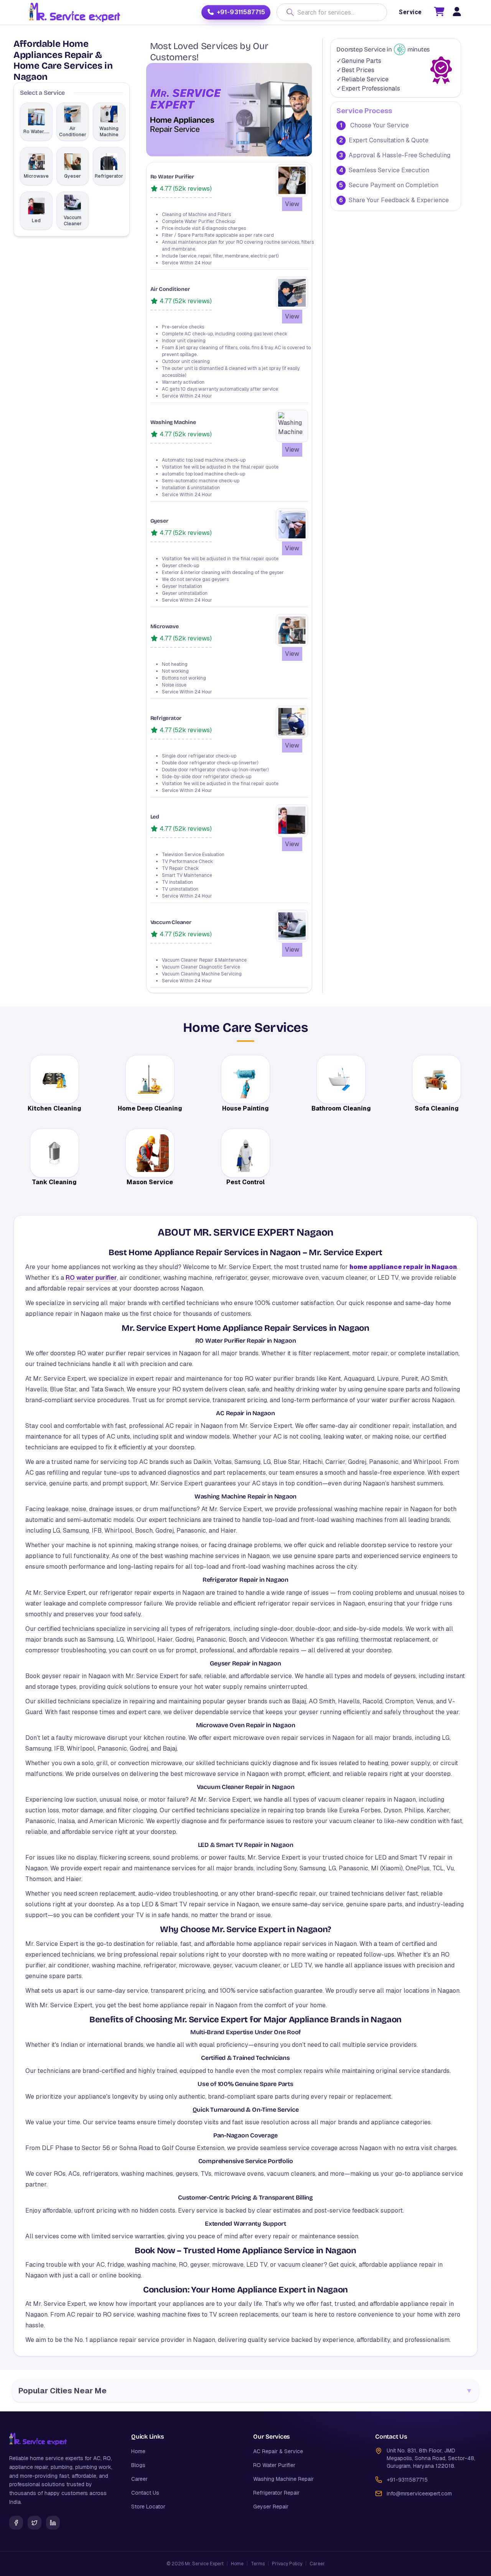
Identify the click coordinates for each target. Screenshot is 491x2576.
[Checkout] (439, 13)
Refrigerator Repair (276, 2493)
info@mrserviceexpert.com (419, 2493)
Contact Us (145, 2493)
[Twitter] (35, 2523)
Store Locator (148, 2507)
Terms (258, 2564)
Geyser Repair (271, 2507)
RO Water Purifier (274, 2465)
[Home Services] (74, 12)
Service (410, 12)
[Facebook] (16, 2523)
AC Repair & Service (278, 2451)
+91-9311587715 (241, 12)
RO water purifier (91, 1278)
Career (139, 2479)
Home (138, 2451)
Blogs (138, 2465)
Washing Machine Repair (283, 2479)
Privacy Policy (287, 2564)
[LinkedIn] (53, 2523)
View (292, 204)
